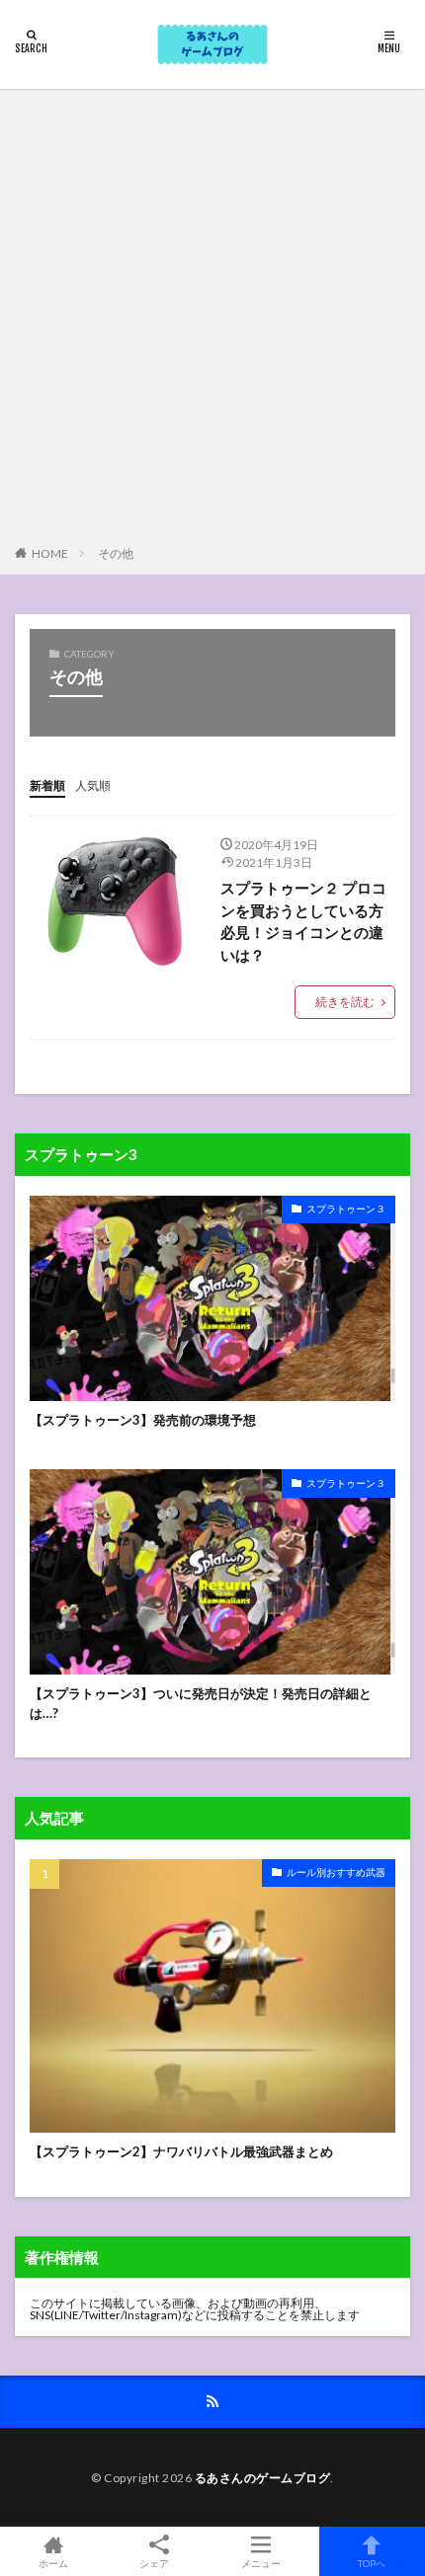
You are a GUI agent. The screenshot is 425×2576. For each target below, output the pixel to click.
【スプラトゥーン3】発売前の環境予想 (143, 1420)
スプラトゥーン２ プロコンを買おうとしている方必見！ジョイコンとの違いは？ (303, 921)
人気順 (93, 785)
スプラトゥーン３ (346, 1209)
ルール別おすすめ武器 (336, 1872)
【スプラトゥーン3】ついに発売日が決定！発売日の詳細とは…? (201, 1703)
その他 (116, 553)
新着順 (47, 785)
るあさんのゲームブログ (263, 2478)
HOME (50, 553)
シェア (154, 2563)
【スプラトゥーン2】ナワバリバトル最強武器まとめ (181, 2151)
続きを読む (345, 1002)
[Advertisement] (212, 321)
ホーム (53, 2563)
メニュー (261, 2563)
